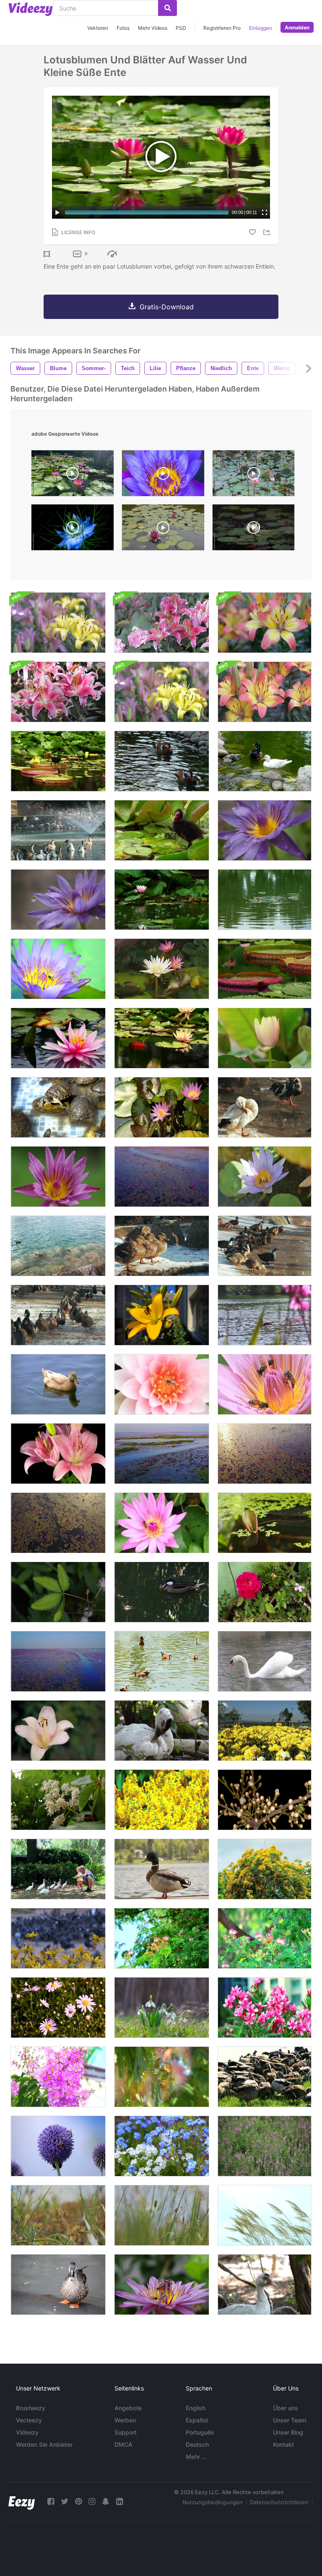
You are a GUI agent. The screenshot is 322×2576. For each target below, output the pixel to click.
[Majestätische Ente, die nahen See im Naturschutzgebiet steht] (162, 1869)
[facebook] (51, 2502)
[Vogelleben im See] (58, 830)
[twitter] (65, 2502)
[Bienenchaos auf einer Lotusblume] (162, 2285)
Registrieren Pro (222, 28)
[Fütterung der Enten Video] (265, 2077)
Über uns (286, 2408)
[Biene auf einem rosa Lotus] (162, 1384)
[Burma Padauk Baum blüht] (265, 1869)
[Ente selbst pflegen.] (162, 1731)
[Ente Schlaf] (265, 2285)
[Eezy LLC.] (22, 2502)
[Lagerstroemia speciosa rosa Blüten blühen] (58, 2077)
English (196, 2408)
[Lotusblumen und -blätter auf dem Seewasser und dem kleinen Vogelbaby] (58, 761)
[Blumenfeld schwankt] (265, 2146)
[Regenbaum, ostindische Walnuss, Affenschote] (265, 1938)
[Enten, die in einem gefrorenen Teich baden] (265, 1107)
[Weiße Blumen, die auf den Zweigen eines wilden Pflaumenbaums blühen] (265, 1800)
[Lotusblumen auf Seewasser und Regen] (162, 900)
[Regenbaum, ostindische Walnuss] (162, 1938)
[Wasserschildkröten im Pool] (58, 1107)
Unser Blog (288, 2432)
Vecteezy (29, 2420)
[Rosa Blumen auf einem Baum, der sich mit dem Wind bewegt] (162, 2077)
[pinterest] (78, 2502)
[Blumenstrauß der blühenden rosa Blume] (265, 2008)
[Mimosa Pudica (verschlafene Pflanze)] (58, 1592)
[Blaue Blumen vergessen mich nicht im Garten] (162, 2146)
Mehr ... (196, 2457)
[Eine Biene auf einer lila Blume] (58, 2146)
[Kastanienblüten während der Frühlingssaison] (58, 1800)
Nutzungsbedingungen (213, 2502)
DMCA (123, 2444)
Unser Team (290, 2420)
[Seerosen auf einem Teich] (265, 969)
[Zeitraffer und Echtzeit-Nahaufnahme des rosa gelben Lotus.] (265, 1038)
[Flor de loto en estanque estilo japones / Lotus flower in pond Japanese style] (73, 475)
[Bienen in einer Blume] (265, 1177)
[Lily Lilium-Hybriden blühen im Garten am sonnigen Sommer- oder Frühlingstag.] (265, 692)
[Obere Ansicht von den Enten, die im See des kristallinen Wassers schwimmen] (58, 1246)
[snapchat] (106, 2502)
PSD (181, 28)
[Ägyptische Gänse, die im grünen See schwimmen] (162, 1661)
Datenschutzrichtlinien (279, 2502)
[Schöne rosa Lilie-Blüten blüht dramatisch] (58, 1454)
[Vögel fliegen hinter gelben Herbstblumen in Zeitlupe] (58, 1938)
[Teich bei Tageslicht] (265, 1523)
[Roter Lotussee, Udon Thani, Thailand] (162, 1454)
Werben (125, 2420)
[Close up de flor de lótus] (163, 475)
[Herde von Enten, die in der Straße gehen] (58, 1315)
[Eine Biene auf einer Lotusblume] (58, 969)
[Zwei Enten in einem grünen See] (162, 761)
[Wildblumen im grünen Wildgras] (162, 2215)
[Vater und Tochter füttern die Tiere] (58, 1869)
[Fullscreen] (265, 212)
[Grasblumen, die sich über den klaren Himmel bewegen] (265, 2215)
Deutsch (197, 2444)
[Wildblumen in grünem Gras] (58, 2215)
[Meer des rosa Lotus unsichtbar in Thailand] (58, 1523)
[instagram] (92, 2502)
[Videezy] (31, 9)
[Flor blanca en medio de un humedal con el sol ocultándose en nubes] (253, 529)
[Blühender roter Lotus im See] (162, 1177)
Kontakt (283, 2444)
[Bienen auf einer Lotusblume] (265, 1384)
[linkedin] (119, 2502)
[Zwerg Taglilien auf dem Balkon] (162, 1315)
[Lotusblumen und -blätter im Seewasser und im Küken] (162, 830)
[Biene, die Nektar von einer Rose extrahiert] (265, 1592)
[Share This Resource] (268, 232)
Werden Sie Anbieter (44, 2444)
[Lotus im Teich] (162, 969)
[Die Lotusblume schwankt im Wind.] (58, 1177)
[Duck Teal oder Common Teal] (162, 1592)
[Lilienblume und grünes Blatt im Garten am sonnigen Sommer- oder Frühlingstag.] (162, 692)
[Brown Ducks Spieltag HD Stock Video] (58, 1384)
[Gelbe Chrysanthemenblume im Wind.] (265, 1731)
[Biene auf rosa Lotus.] (162, 1523)
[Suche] (167, 8)
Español (197, 2420)
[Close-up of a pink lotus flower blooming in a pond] (253, 475)
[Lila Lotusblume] (265, 830)
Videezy (27, 2432)
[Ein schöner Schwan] (265, 1661)
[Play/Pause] (57, 212)
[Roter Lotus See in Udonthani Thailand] (58, 1661)
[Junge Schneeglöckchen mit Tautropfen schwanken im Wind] (162, 2008)
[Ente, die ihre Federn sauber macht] (58, 2285)
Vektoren (98, 28)
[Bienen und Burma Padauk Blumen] (162, 1800)
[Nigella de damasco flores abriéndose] (73, 529)
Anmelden (297, 27)
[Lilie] (58, 623)
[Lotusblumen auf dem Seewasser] (58, 1038)
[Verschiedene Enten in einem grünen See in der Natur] (265, 761)
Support (126, 2432)
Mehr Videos (153, 28)
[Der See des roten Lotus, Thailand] (265, 1454)
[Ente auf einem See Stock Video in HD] (265, 1315)
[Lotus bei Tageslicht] (162, 1107)
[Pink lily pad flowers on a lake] (163, 529)
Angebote (128, 2408)
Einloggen (261, 28)
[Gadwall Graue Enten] (162, 1246)
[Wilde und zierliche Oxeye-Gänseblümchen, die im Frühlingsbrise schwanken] (58, 2008)
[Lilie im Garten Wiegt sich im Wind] (58, 1731)
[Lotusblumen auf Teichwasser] (162, 1038)
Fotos (123, 28)
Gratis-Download (167, 307)
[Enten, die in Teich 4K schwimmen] (265, 900)
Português (200, 2432)
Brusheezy (31, 2408)
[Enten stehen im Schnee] (265, 1246)
